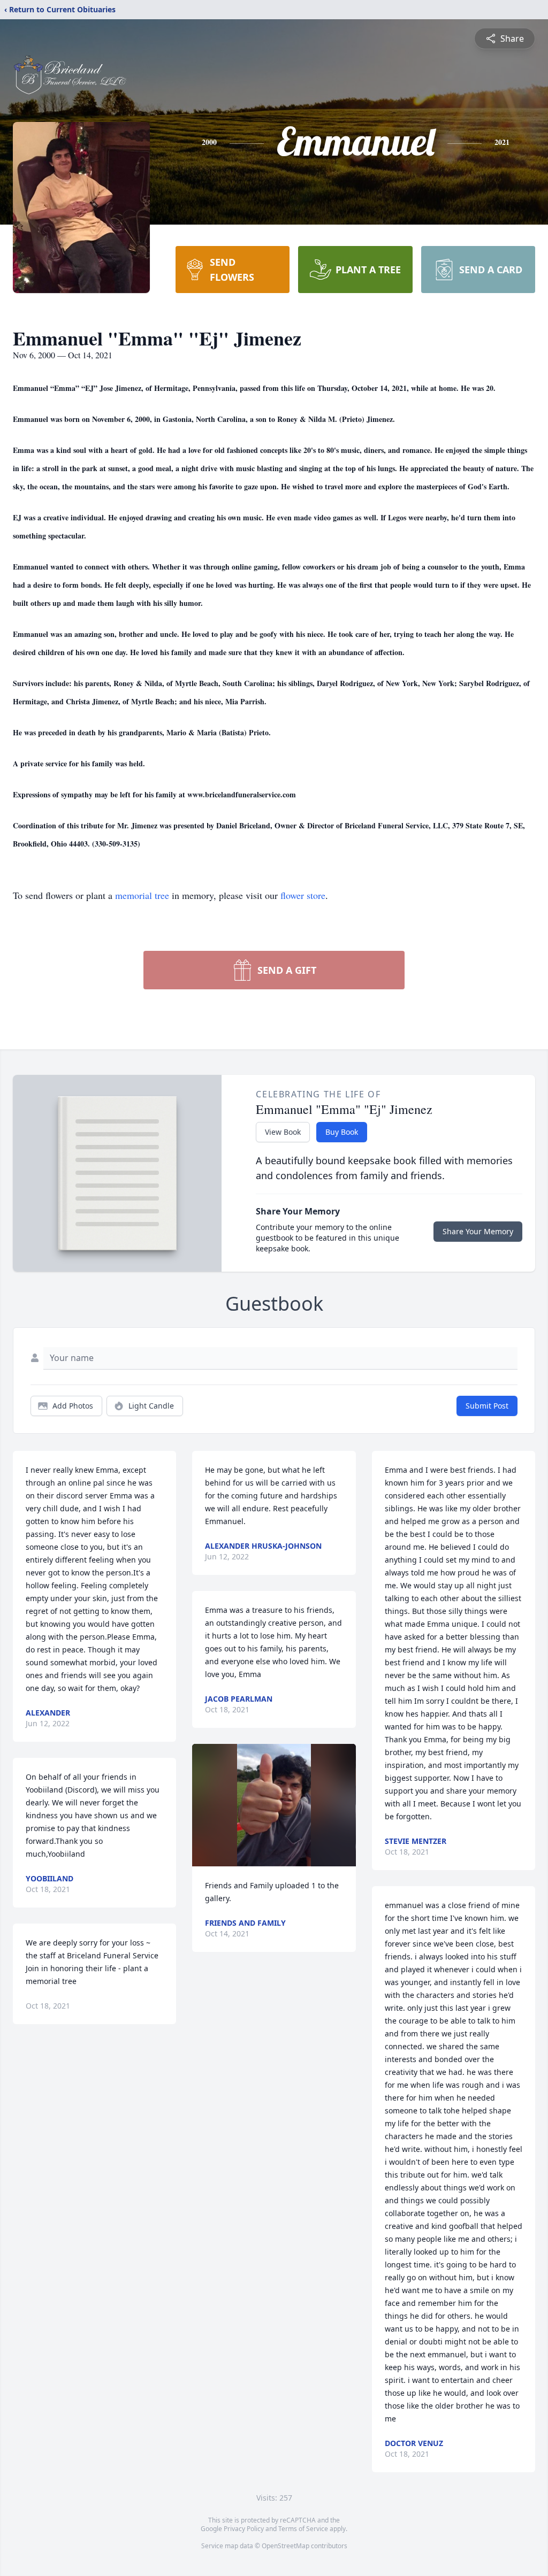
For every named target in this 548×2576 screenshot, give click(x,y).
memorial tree (142, 895)
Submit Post (487, 1406)
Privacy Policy (244, 2529)
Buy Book (342, 1132)
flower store (303, 895)
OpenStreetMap (286, 2546)
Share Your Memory (478, 1231)
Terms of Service (303, 2529)
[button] (274, 1805)
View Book (283, 1132)
